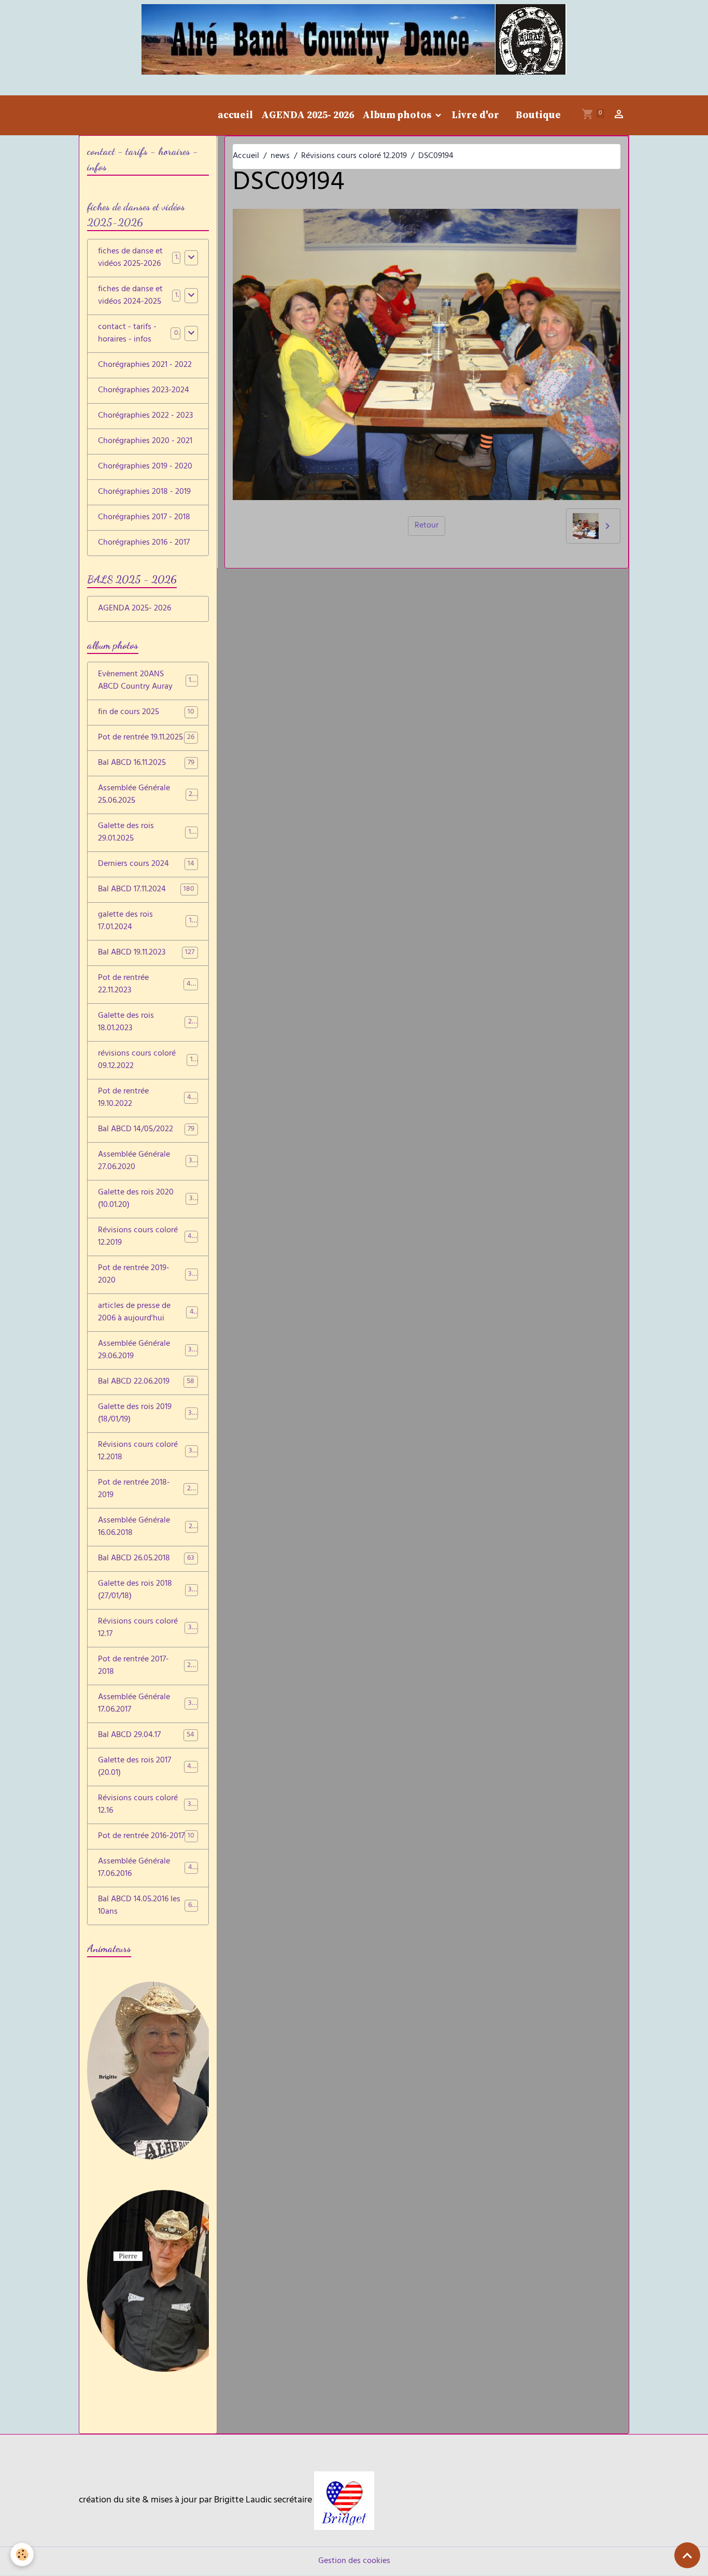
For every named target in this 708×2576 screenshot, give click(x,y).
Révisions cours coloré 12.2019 (354, 156)
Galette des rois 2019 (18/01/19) (147, 1414)
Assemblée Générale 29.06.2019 (147, 1350)
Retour (427, 526)
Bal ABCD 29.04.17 (146, 1735)
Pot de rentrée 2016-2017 (146, 1837)
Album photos (398, 115)
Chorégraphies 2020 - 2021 (145, 442)
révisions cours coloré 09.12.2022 (147, 1060)
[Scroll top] (687, 2555)
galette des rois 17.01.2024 (146, 921)
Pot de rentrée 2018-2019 (146, 1489)
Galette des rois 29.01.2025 (146, 833)
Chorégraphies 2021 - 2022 (145, 365)
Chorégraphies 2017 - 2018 (144, 518)
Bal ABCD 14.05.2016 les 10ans (147, 1906)
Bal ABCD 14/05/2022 (146, 1130)
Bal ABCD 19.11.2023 (146, 953)
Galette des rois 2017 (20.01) (147, 1767)
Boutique (538, 115)
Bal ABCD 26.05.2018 (146, 1559)
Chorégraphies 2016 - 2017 (144, 543)
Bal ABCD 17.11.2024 (146, 890)
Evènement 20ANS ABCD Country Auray (148, 681)
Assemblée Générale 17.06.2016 (147, 1868)
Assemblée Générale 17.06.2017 (147, 1704)
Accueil (246, 156)
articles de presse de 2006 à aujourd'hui (148, 1313)
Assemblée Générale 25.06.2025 (147, 795)
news (280, 156)
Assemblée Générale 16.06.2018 (147, 1527)
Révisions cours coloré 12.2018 (147, 1451)
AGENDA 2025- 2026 (308, 115)
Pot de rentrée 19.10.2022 (146, 1098)
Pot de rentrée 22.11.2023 (146, 985)
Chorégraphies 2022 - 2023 (145, 416)
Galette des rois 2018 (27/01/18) (147, 1590)
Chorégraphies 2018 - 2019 (144, 492)
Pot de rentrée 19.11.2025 (146, 738)
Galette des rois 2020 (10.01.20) (147, 1199)
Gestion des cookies (354, 2561)
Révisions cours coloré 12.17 (147, 1628)
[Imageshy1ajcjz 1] (344, 2501)
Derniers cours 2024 (146, 864)
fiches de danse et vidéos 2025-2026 (130, 258)
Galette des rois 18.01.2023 (146, 1022)
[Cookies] (22, 2554)
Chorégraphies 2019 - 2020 (145, 467)
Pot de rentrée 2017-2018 (146, 1666)
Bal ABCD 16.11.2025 (146, 763)
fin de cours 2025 (146, 713)
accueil (235, 115)
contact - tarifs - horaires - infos (127, 334)
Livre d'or (475, 115)
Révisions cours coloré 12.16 (147, 1805)
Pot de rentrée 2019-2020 (146, 1275)
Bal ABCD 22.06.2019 (146, 1382)
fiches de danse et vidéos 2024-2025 (130, 296)
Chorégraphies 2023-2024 (144, 391)
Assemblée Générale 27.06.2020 (147, 1161)
